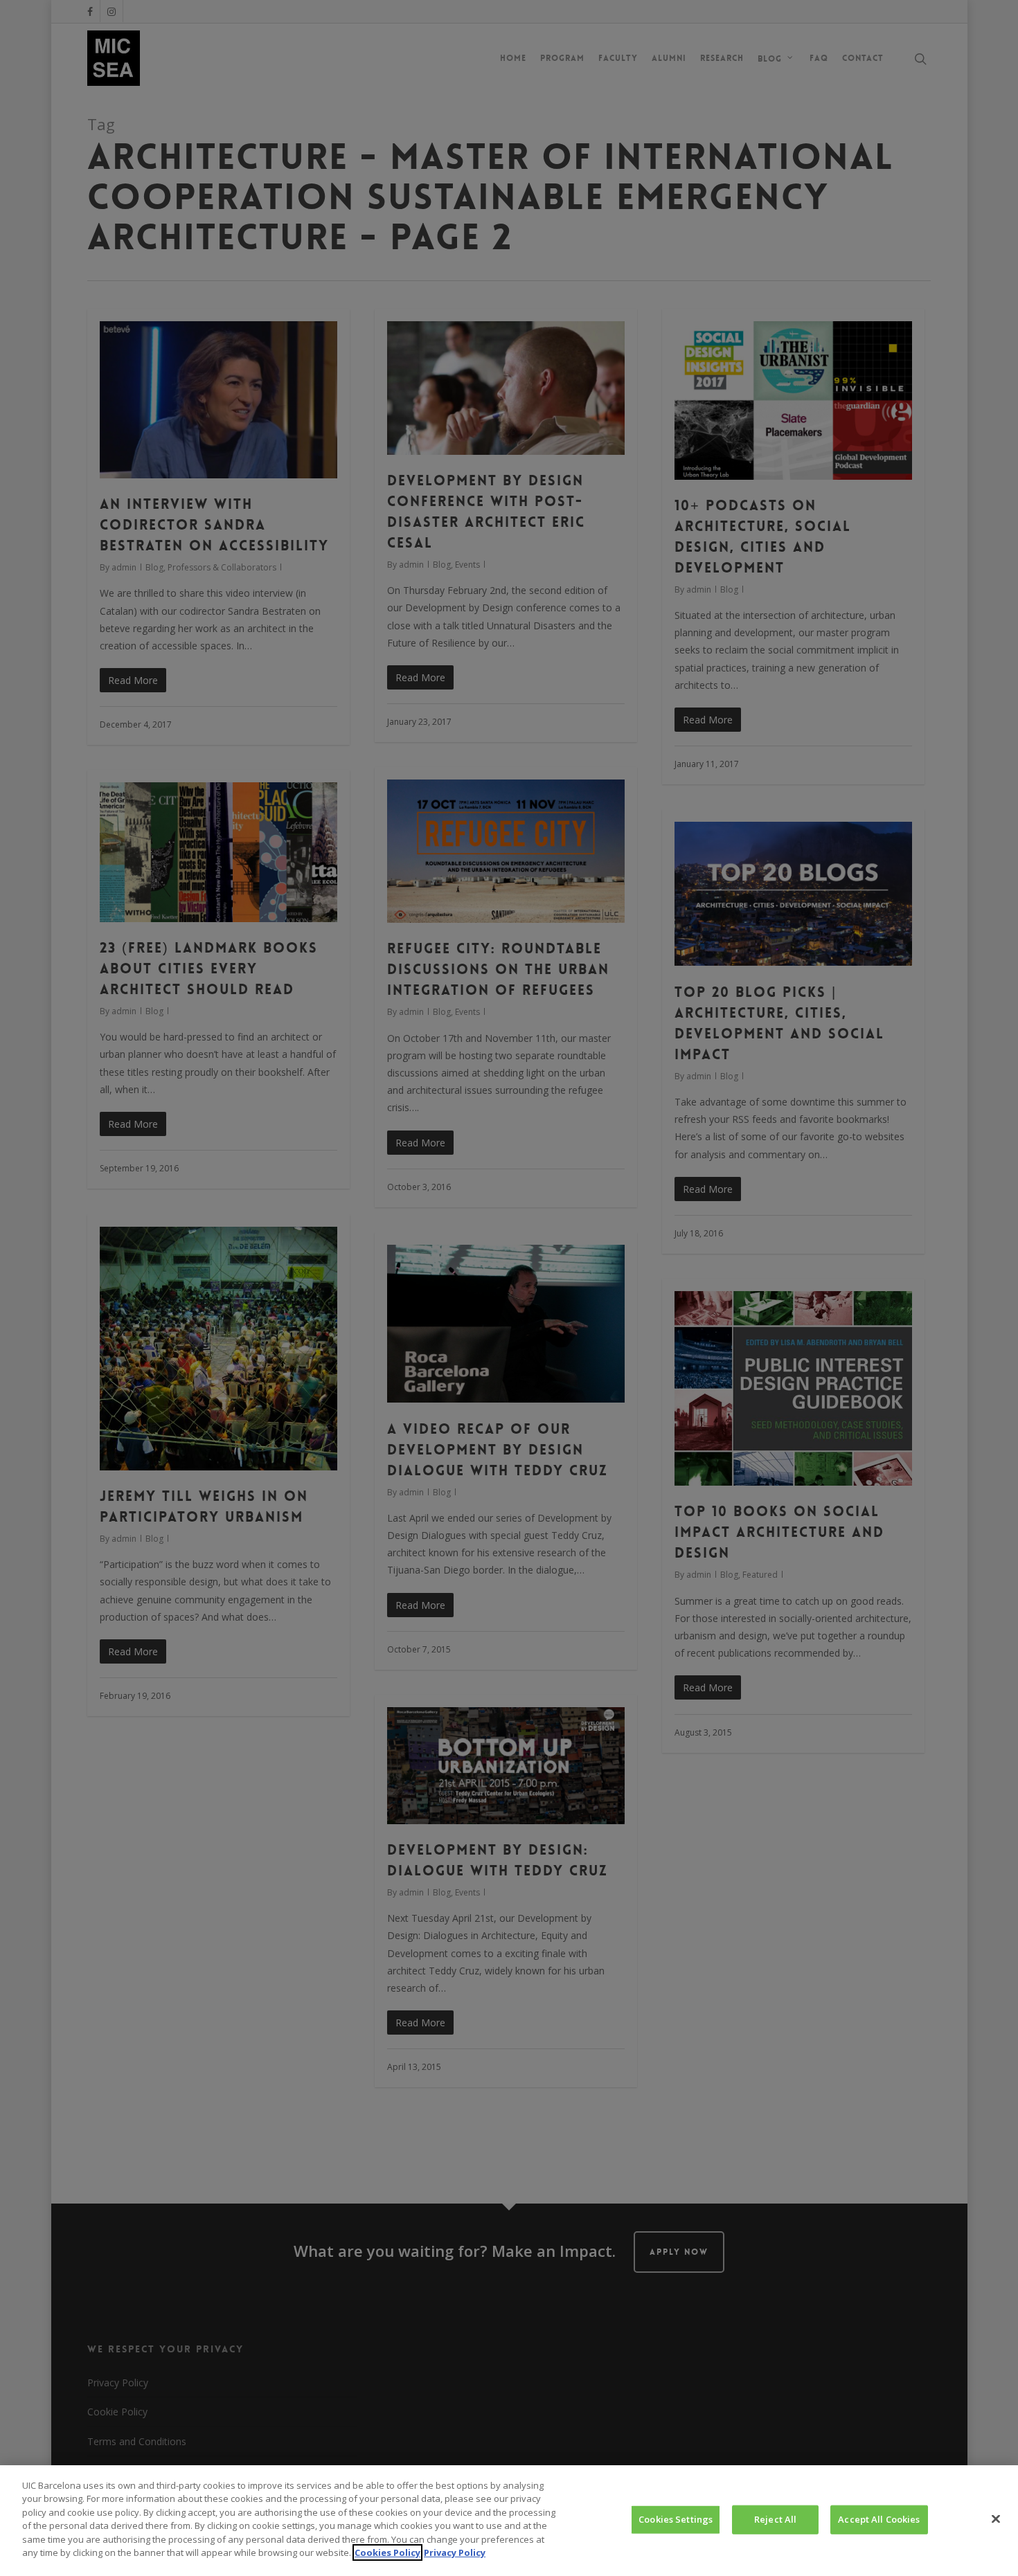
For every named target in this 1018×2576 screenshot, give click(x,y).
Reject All (775, 2519)
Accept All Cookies (879, 2519)
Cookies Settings (676, 2519)
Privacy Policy (455, 2552)
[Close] (996, 2519)
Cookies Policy (387, 2552)
